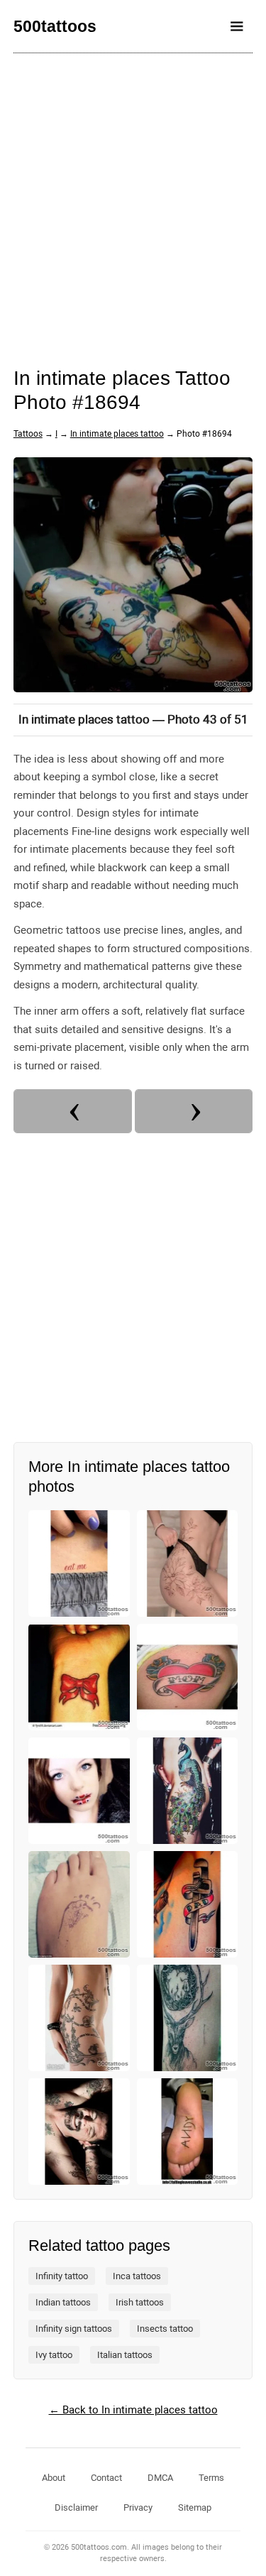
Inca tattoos (137, 2276)
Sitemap (195, 2507)
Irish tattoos (140, 2302)
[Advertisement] (133, 201)
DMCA (160, 2478)
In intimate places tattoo (117, 434)
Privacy (138, 2507)
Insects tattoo (165, 2329)
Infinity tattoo (62, 2276)
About (54, 2478)
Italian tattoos (125, 2355)
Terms (211, 2478)
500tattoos (55, 26)
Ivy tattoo (54, 2355)
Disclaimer (76, 2507)
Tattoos (28, 434)
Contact (106, 2478)
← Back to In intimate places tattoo (133, 2410)
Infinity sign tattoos (74, 2329)
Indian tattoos (63, 2302)
